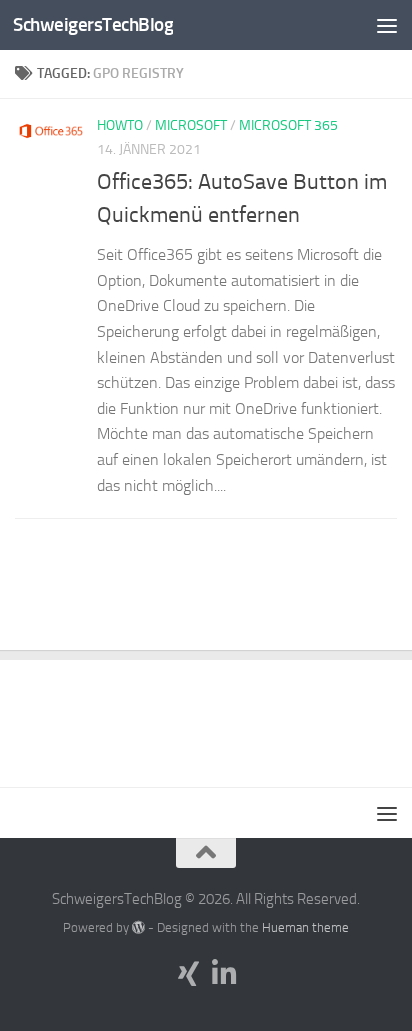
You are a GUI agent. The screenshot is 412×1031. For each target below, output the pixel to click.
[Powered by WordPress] (138, 927)
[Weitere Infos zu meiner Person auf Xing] (188, 974)
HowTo (120, 125)
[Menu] (387, 25)
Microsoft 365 (288, 125)
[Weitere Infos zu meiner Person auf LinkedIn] (224, 974)
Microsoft (191, 125)
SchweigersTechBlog (93, 24)
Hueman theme (305, 927)
